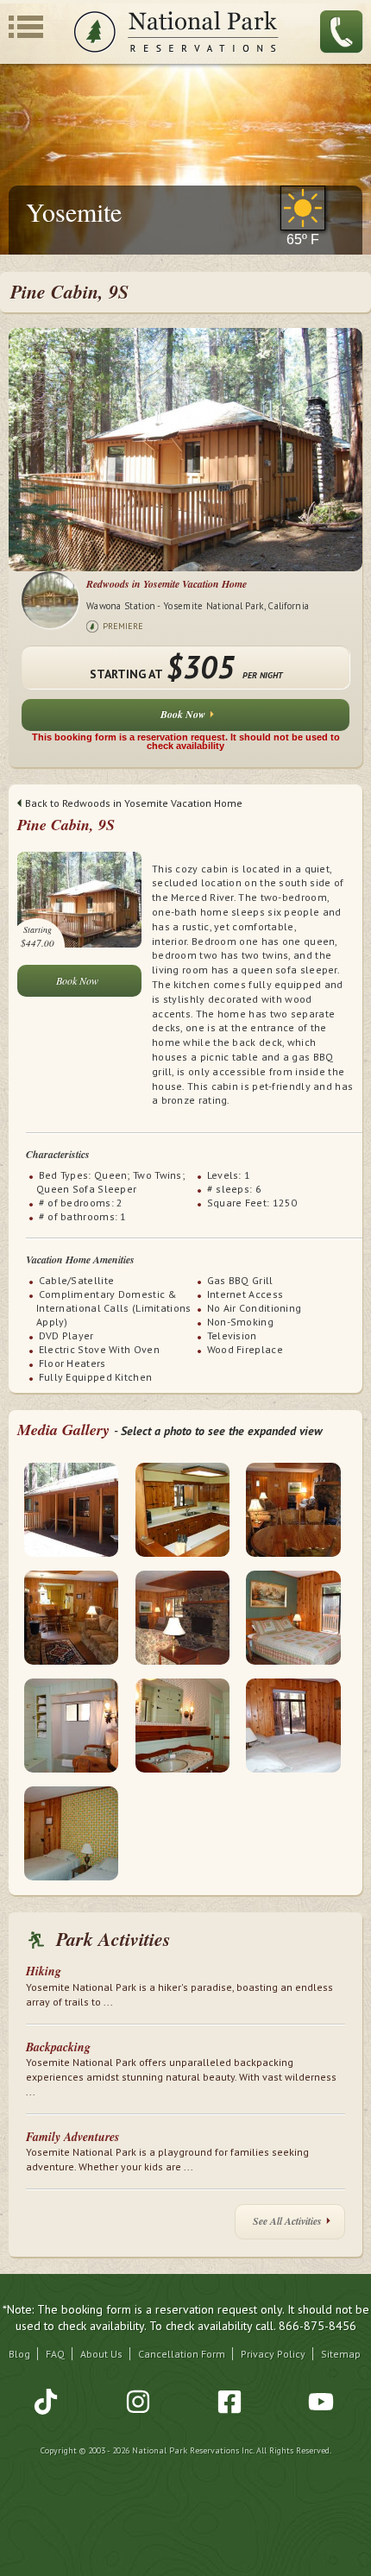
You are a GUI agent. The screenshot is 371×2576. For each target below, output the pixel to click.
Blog (19, 2354)
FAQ (55, 2354)
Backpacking (58, 2047)
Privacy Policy (273, 2354)
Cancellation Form (182, 2354)
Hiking (44, 1971)
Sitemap (341, 2354)
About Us (101, 2354)
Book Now (183, 714)
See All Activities (287, 2221)
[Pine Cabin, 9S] (79, 898)
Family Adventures (72, 2137)
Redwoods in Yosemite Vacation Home (167, 584)
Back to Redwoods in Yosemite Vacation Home (134, 803)
